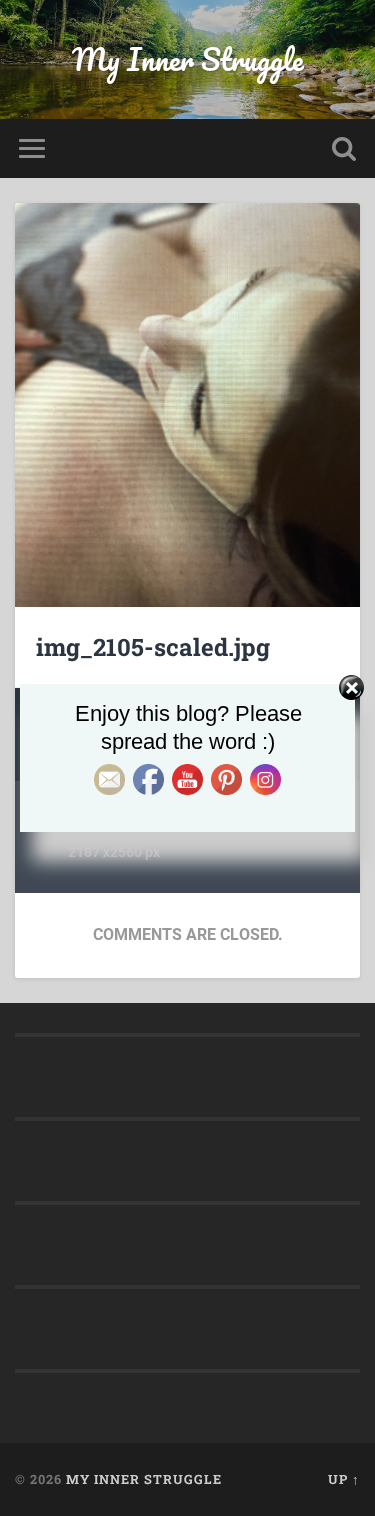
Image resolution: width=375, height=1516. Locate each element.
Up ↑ (344, 1479)
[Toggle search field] (344, 148)
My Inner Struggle (188, 59)
